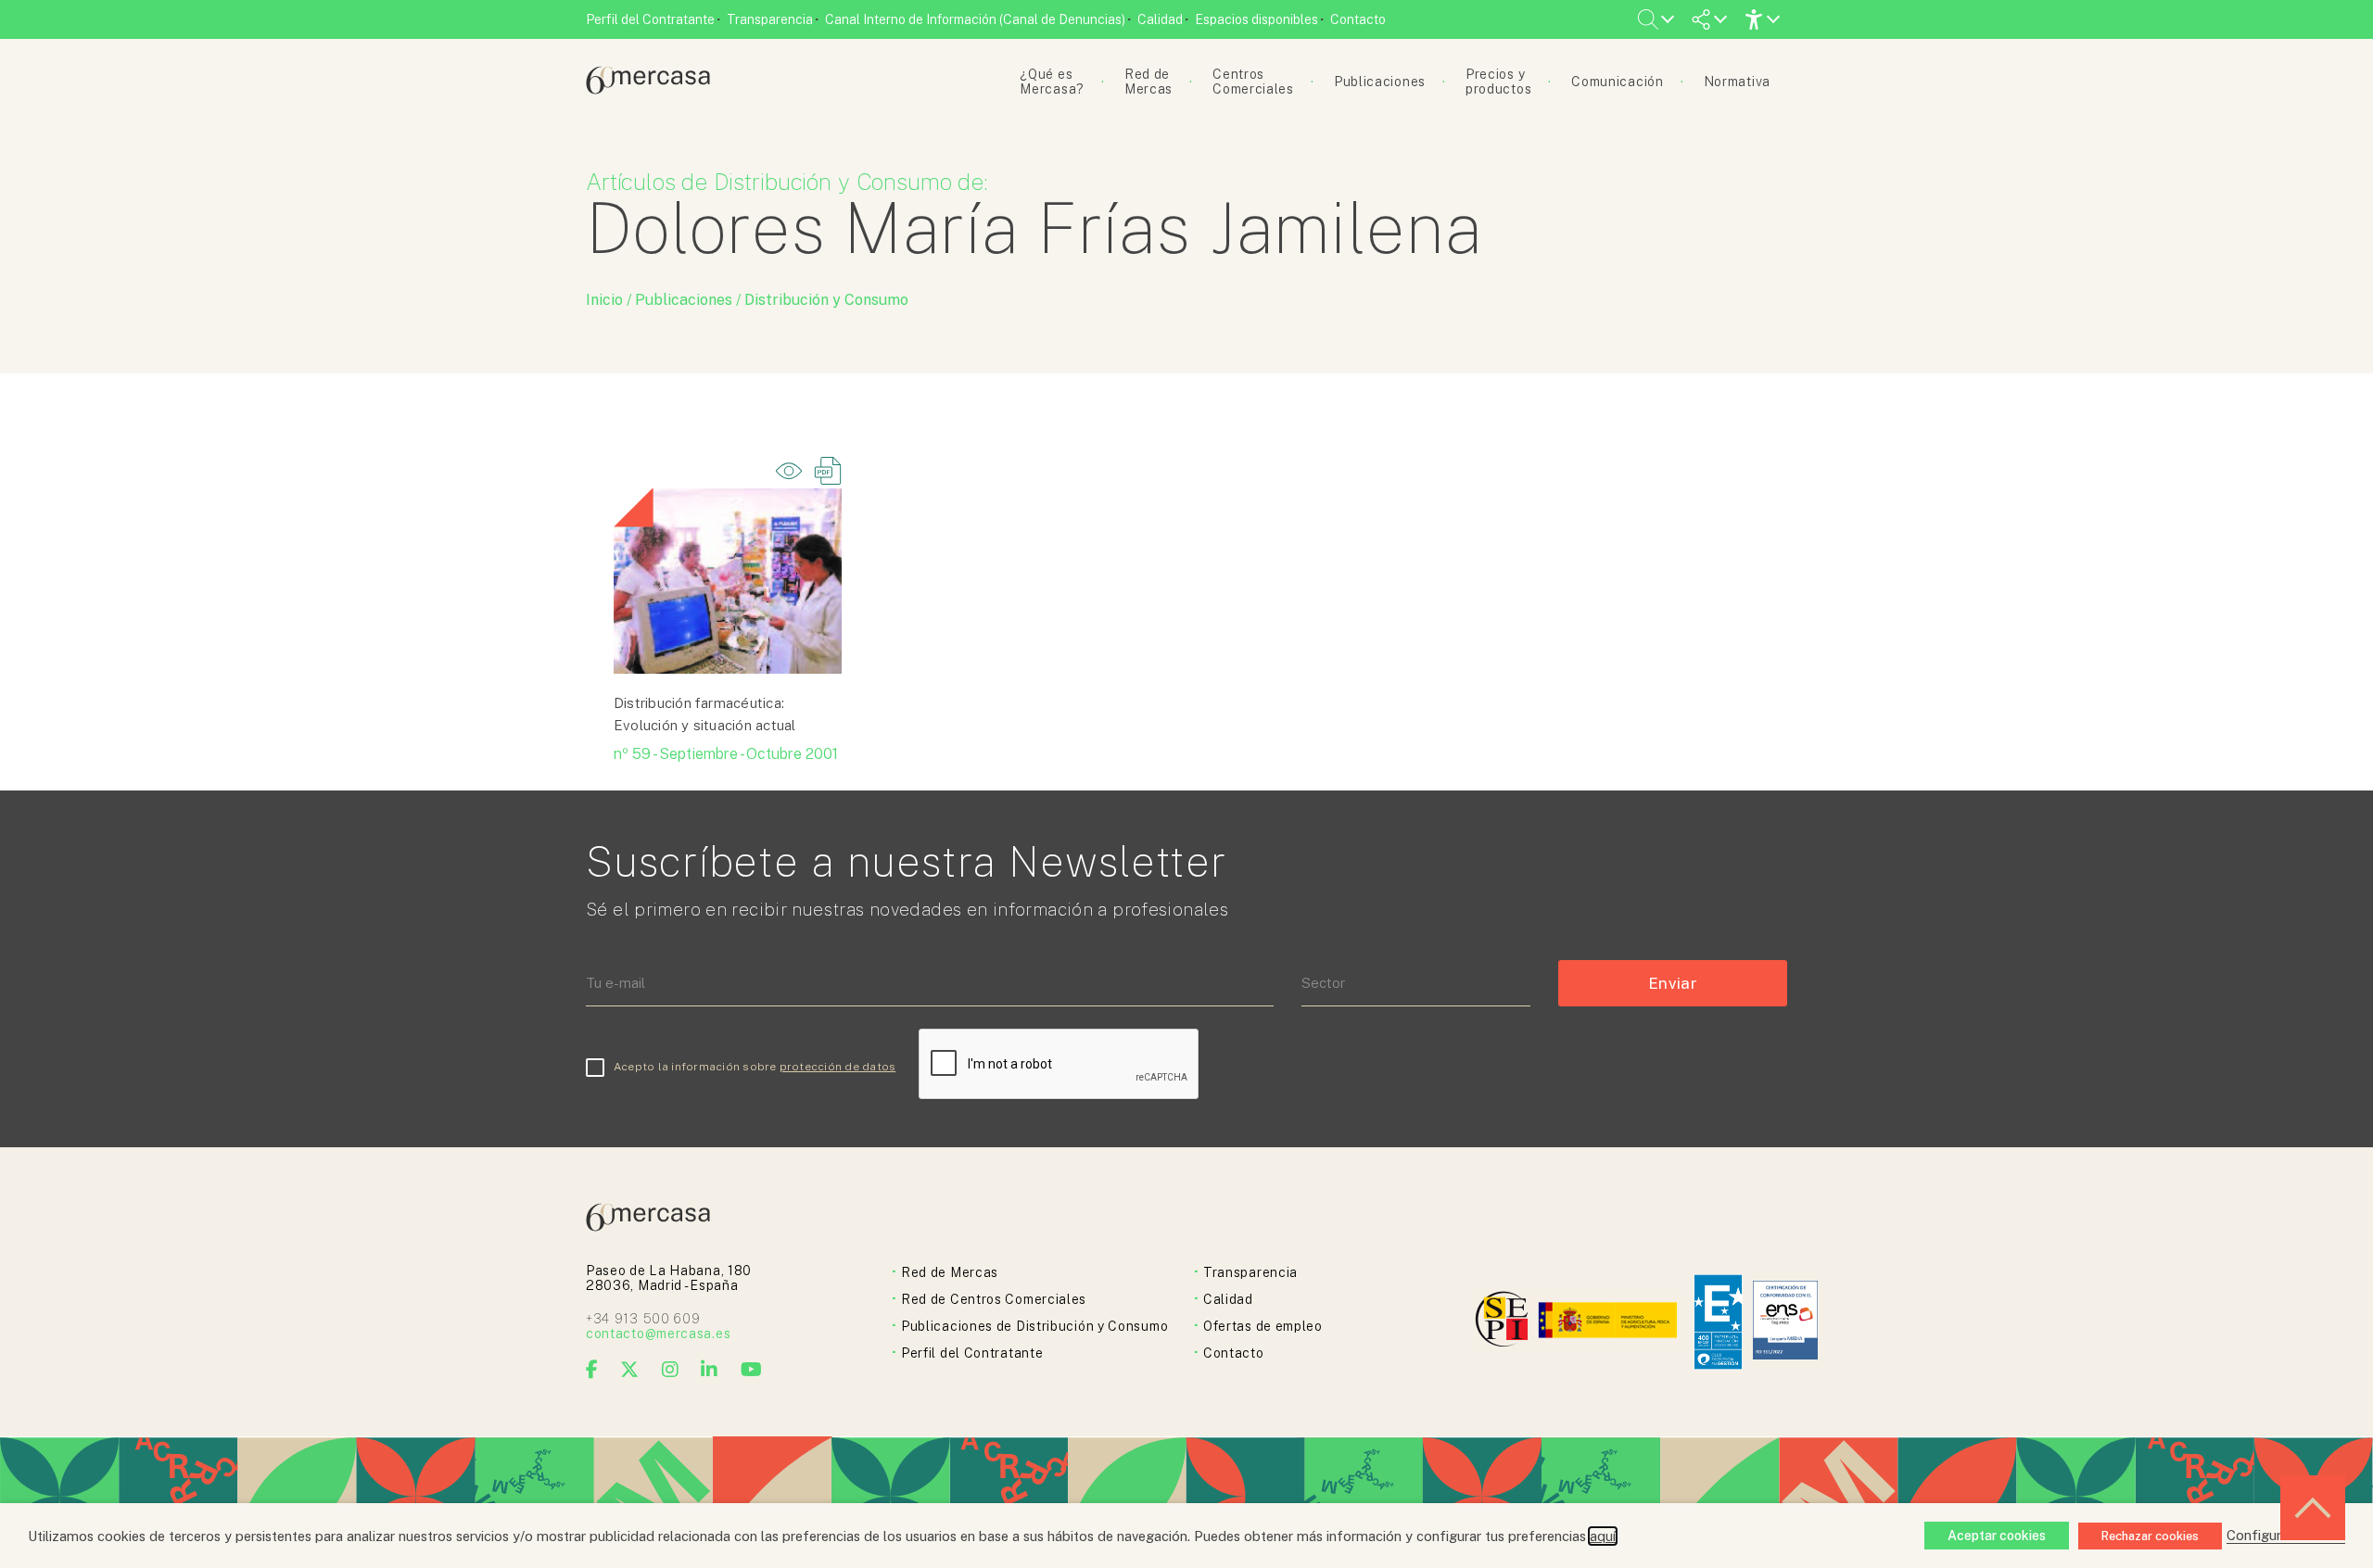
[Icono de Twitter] (630, 1370)
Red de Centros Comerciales (994, 1299)
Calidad (1160, 19)
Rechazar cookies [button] (2150, 1536)
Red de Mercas (950, 1272)
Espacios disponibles (1256, 19)
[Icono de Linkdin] (710, 1370)
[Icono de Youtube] (752, 1370)
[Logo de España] (1610, 1322)
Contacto (1358, 19)
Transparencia (770, 19)
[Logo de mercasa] (1505, 1322)
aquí (1603, 1536)
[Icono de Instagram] (671, 1370)
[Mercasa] (648, 89)
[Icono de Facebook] (592, 1370)
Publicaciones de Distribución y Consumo (1034, 1326)
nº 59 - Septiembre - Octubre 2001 (726, 754)
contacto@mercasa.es (658, 1334)
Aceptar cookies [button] (1997, 1536)
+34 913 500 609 (643, 1319)
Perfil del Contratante (650, 19)
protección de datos (838, 1067)
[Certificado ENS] (1785, 1322)
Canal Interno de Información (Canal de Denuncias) (975, 19)
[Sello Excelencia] (1718, 1322)
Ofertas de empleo (1263, 1326)
